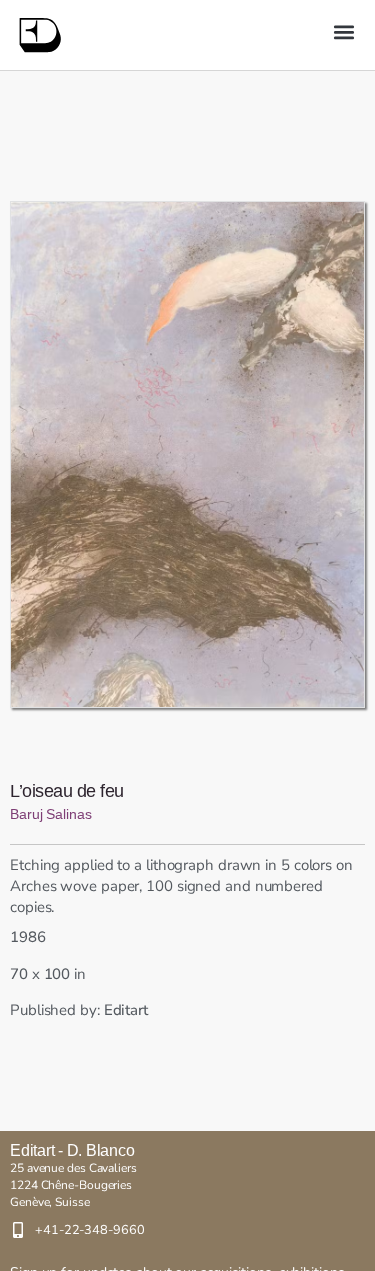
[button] (343, 31)
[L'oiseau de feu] (187, 454)
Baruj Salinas (51, 814)
